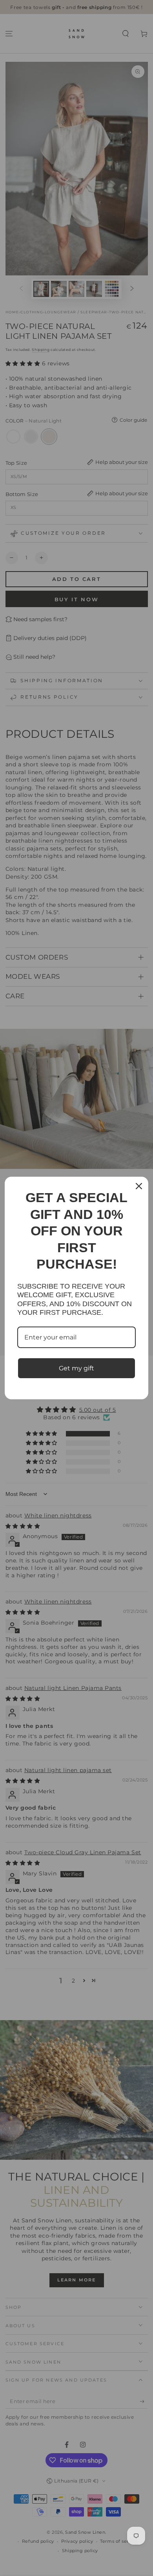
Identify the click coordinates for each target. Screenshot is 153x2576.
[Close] (139, 1186)
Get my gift (76, 1368)
